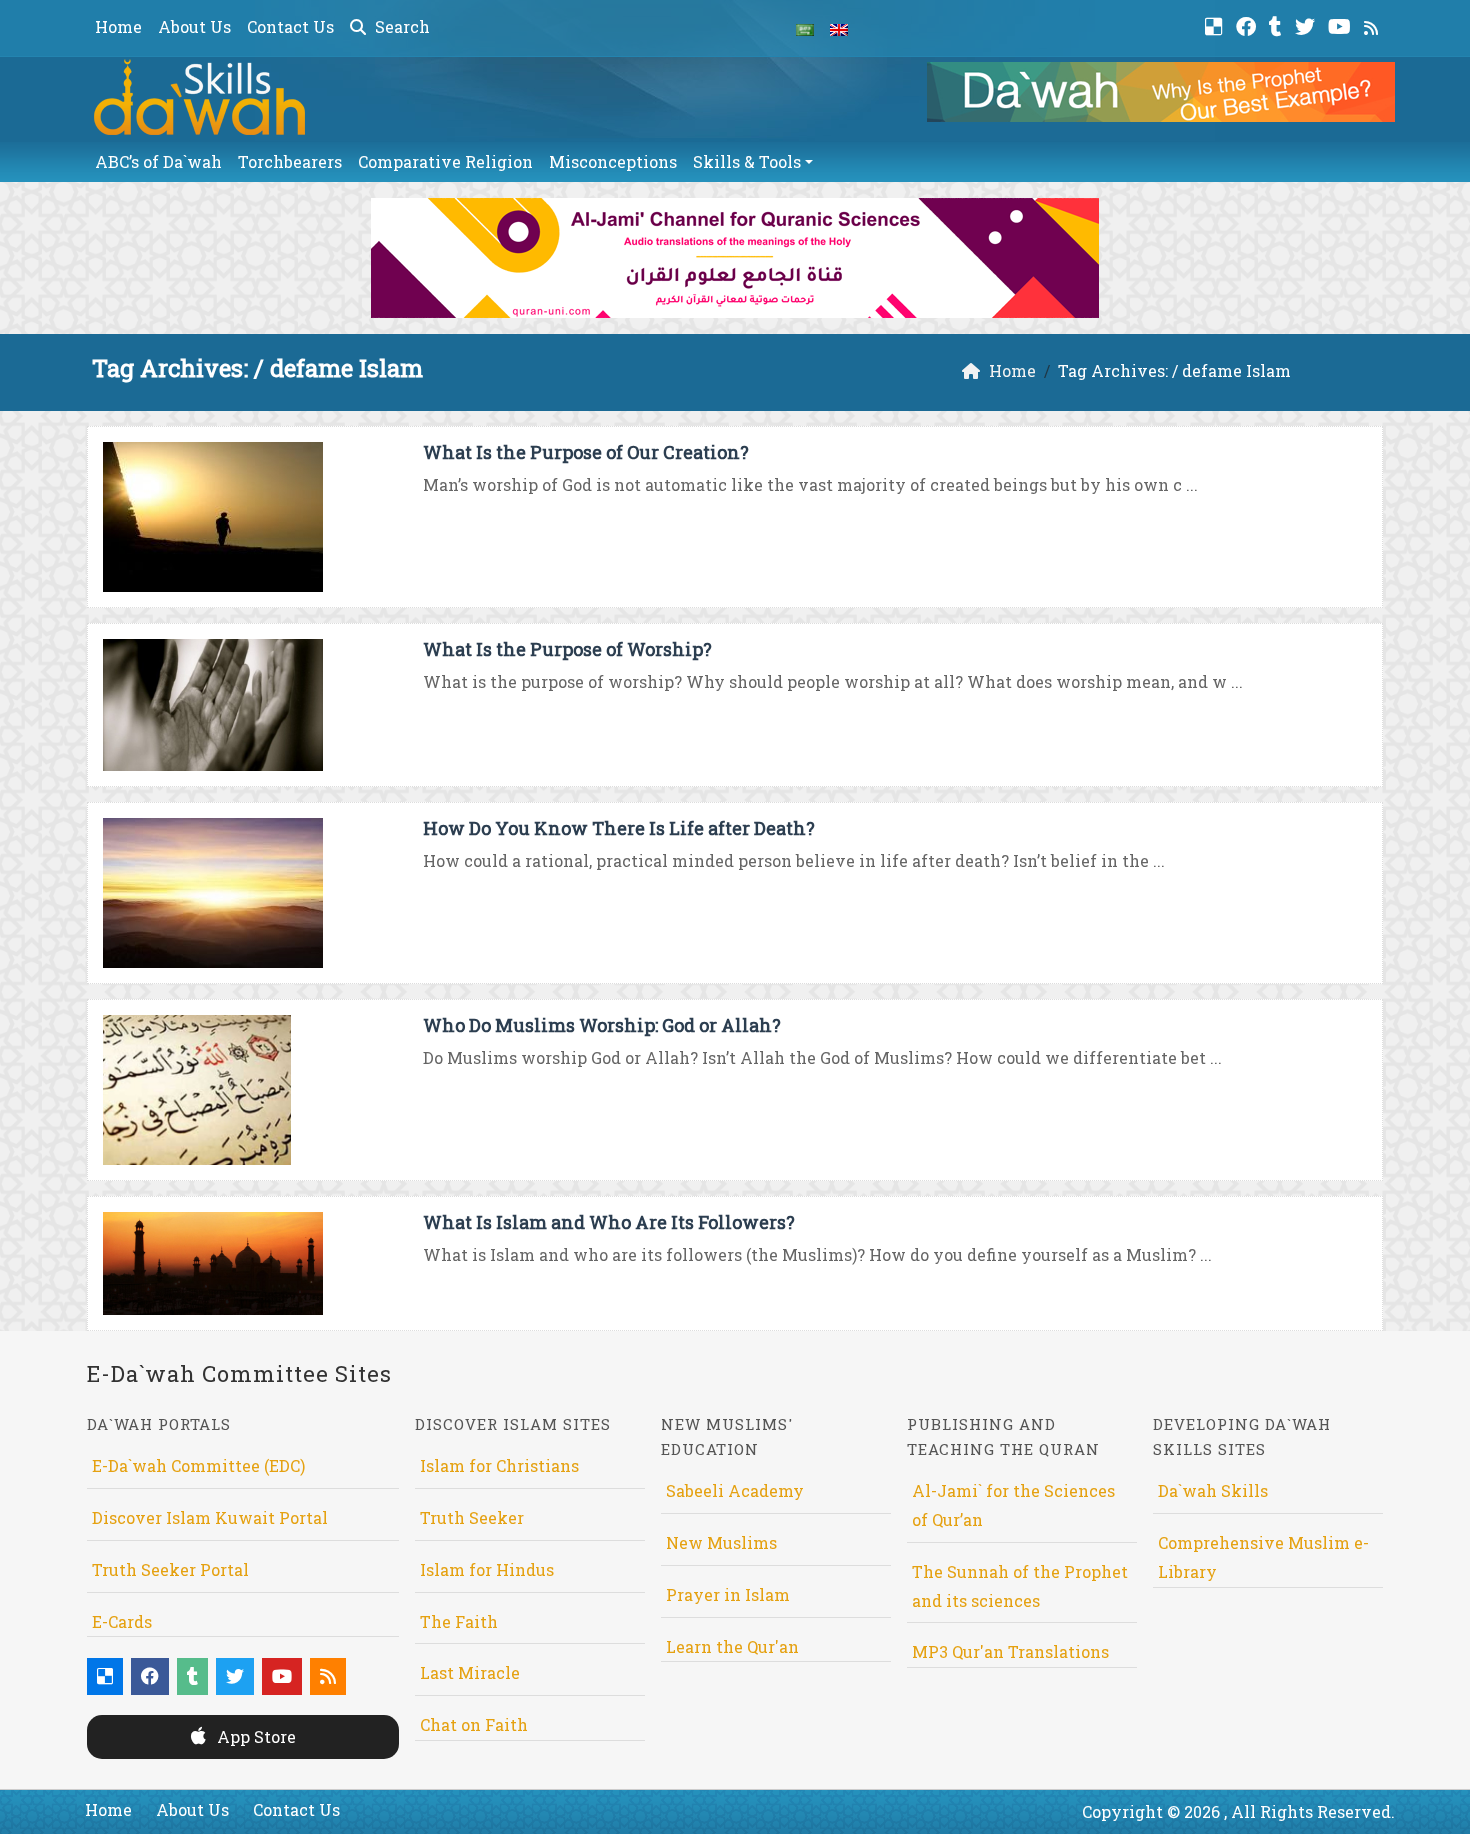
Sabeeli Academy (735, 1490)
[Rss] (1373, 24)
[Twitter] (1307, 24)
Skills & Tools (747, 161)
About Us (194, 26)
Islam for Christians (499, 1465)
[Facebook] (1248, 24)
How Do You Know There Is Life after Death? (619, 828)
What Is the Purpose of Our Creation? (586, 452)
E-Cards (122, 1621)
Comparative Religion (445, 161)
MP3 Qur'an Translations (1010, 1651)
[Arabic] (805, 28)
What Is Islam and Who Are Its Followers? (609, 1222)
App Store (254, 1736)
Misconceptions (613, 161)
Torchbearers (290, 161)
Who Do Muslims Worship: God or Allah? (602, 1025)
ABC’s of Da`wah (158, 161)
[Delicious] (1216, 24)
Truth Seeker (472, 1517)
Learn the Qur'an (732, 1646)
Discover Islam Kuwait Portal (210, 1517)
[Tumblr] (1278, 24)
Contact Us (290, 26)
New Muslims (721, 1542)
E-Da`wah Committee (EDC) (198, 1465)
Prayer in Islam (728, 1594)
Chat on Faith (474, 1724)
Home (118, 26)
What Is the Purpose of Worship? (567, 649)
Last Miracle (470, 1672)
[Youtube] (1342, 24)
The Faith (459, 1621)
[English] (839, 28)
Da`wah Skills (1213, 1490)
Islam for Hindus (487, 1569)
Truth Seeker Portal (170, 1569)
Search (400, 26)
